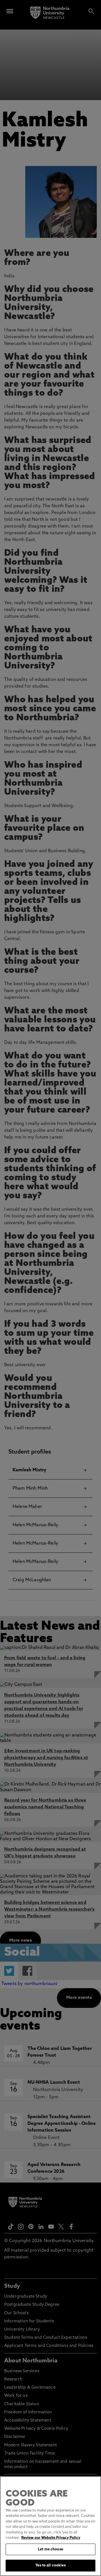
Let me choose (50, 2549)
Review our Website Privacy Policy (51, 2538)
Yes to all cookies (50, 2565)
